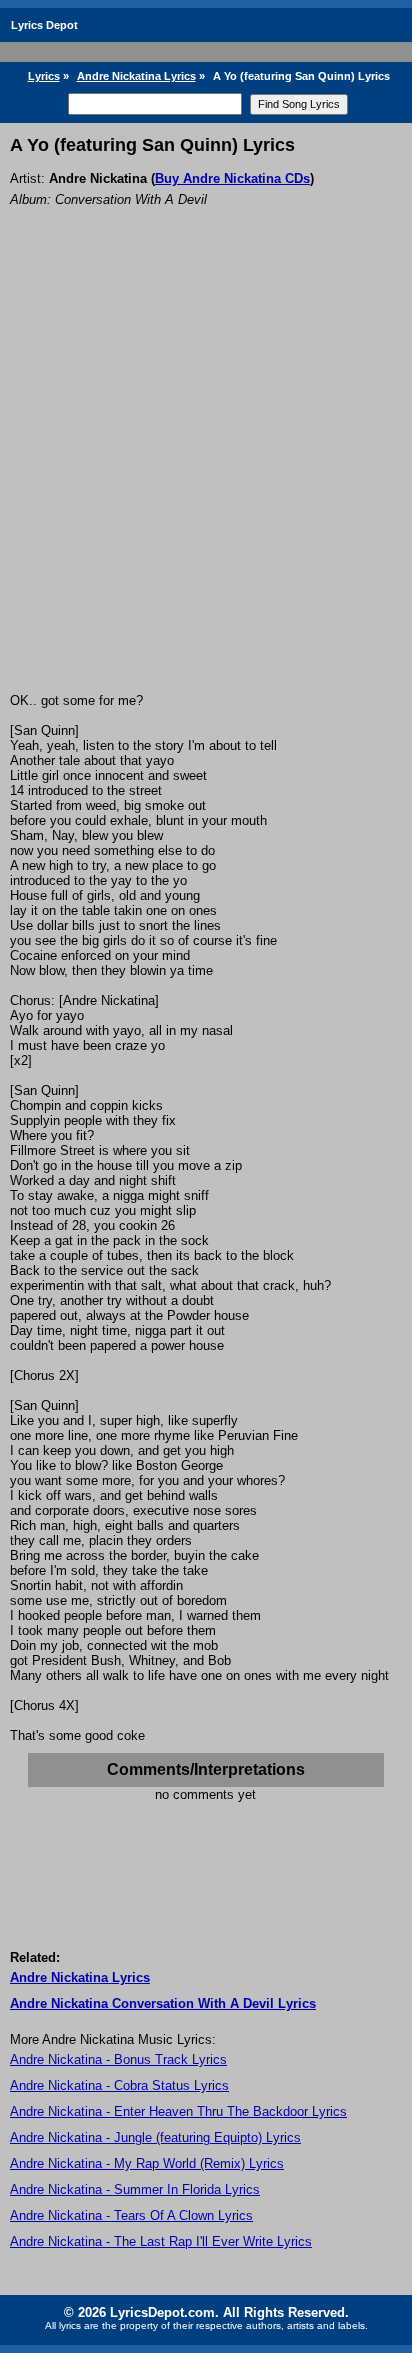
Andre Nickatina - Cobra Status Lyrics (119, 2085)
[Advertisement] (206, 477)
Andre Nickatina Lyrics (136, 76)
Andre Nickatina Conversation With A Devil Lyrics (163, 2003)
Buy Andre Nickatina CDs (232, 178)
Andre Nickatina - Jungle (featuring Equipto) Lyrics (155, 2137)
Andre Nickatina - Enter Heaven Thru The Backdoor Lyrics (178, 2111)
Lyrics (44, 76)
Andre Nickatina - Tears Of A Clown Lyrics (131, 2215)
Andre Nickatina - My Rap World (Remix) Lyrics (147, 2163)
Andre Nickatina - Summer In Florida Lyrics (135, 2189)
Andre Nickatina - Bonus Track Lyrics (118, 2059)
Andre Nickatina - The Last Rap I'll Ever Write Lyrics (161, 2241)
